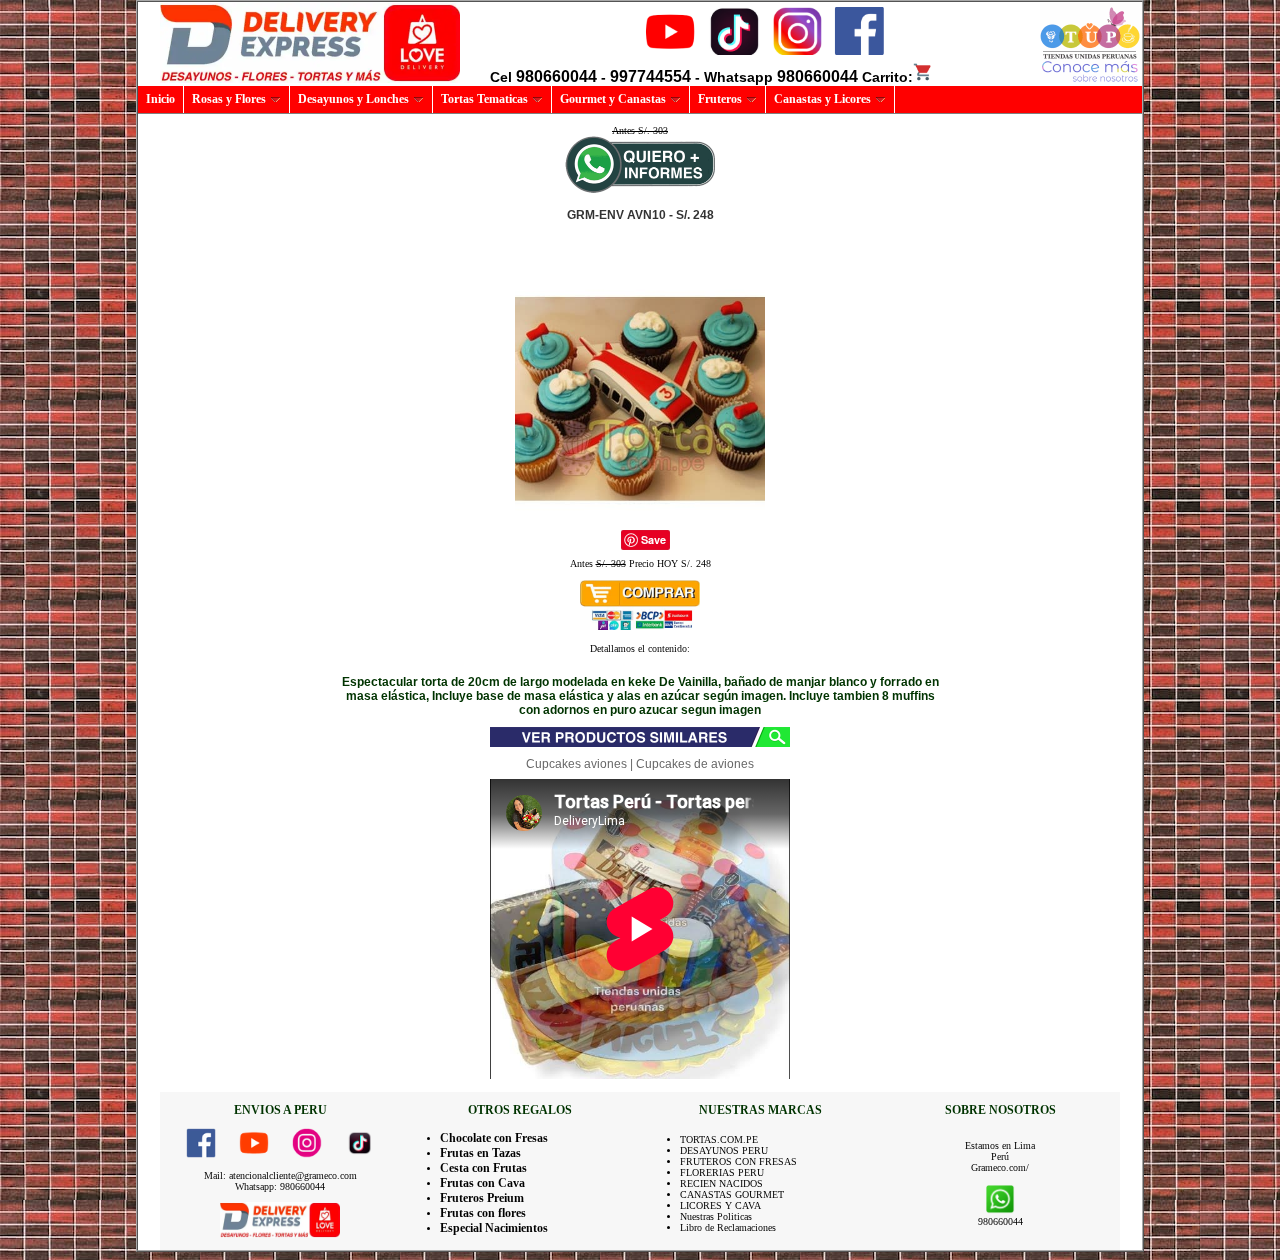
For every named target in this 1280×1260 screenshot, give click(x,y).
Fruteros (720, 99)
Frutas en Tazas (480, 1153)
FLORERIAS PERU (722, 1172)
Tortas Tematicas (484, 99)
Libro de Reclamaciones (728, 1227)
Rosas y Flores (229, 99)
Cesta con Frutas (483, 1168)
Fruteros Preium (482, 1198)
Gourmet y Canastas (613, 99)
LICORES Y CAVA (720, 1205)
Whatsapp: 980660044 (280, 1186)
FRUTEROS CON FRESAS (738, 1161)
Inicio (160, 99)
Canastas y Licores (822, 99)
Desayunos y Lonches (353, 99)
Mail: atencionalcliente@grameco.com (280, 1175)
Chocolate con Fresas (494, 1138)
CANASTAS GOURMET (732, 1194)
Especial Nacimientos (494, 1228)
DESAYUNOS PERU (724, 1150)
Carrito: (887, 77)
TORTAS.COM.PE (719, 1139)
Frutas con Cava (482, 1183)
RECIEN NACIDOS (721, 1183)
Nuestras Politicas (716, 1216)
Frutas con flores (483, 1213)
